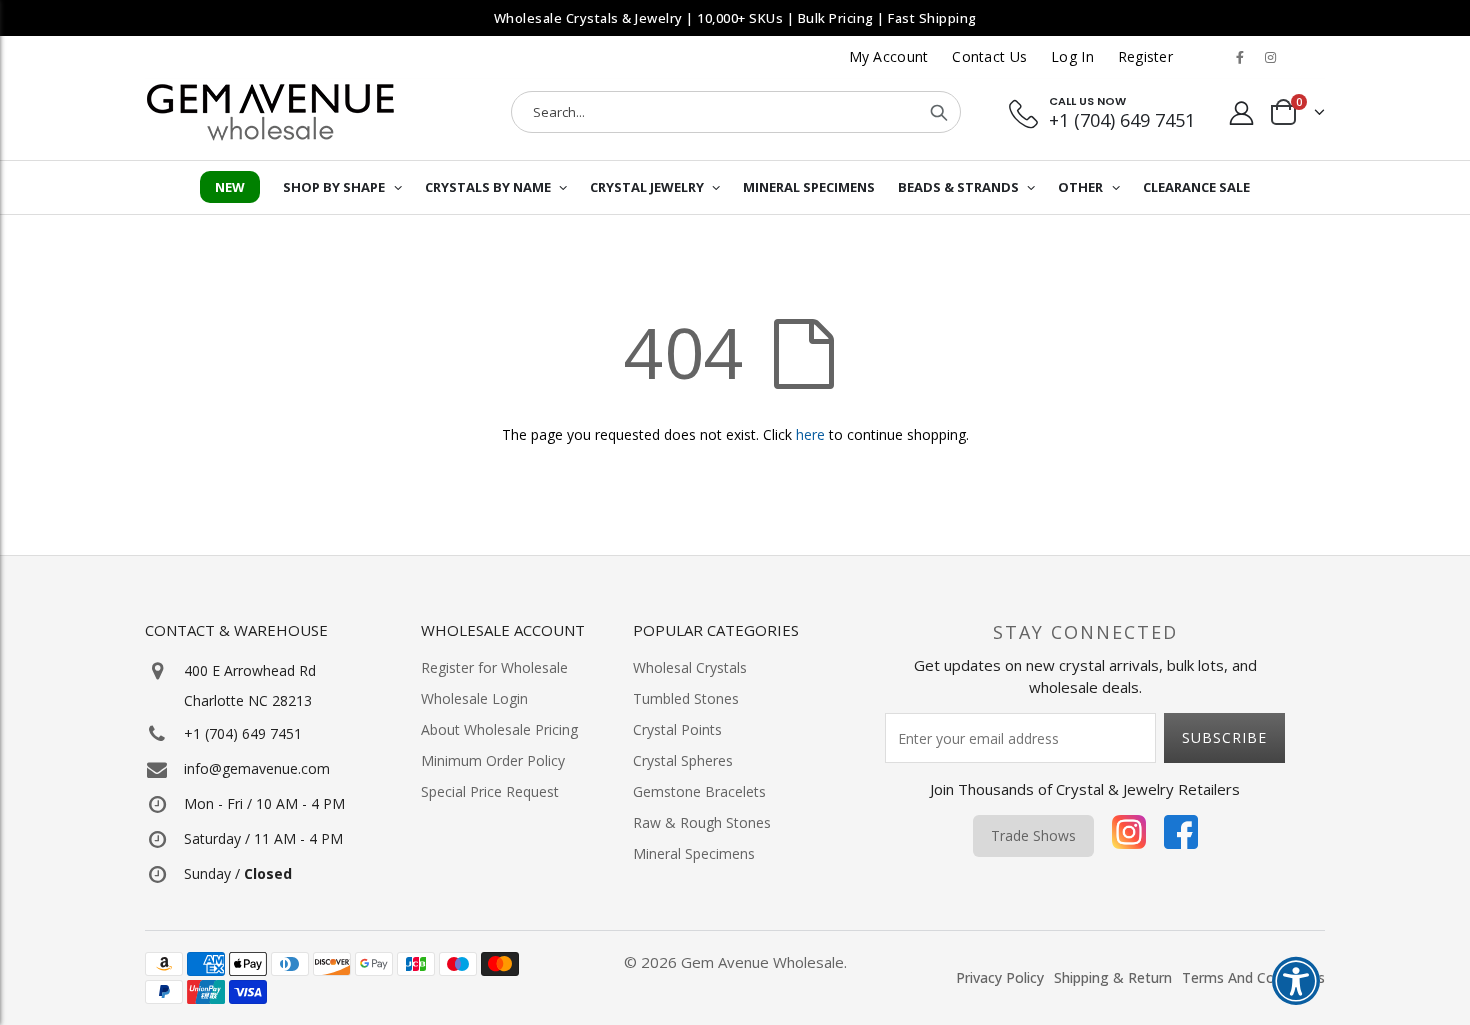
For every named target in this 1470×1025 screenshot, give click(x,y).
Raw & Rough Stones (702, 822)
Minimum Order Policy (493, 760)
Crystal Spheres (683, 760)
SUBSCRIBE (1224, 737)
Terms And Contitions (1253, 977)
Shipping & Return (1113, 977)
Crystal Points (677, 729)
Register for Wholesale (494, 667)
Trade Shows (1033, 835)
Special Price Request (490, 791)
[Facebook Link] (1240, 57)
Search (939, 112)
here (810, 434)
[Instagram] (1129, 836)
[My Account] (1242, 112)
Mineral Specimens (694, 853)
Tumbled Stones (686, 698)
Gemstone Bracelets (699, 791)
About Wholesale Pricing (499, 729)
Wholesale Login (474, 698)
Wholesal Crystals (690, 667)
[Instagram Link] (1270, 57)
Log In (1072, 56)
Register (1145, 56)
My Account (889, 56)
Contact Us (989, 56)
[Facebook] (1181, 836)
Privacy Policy (1000, 977)
